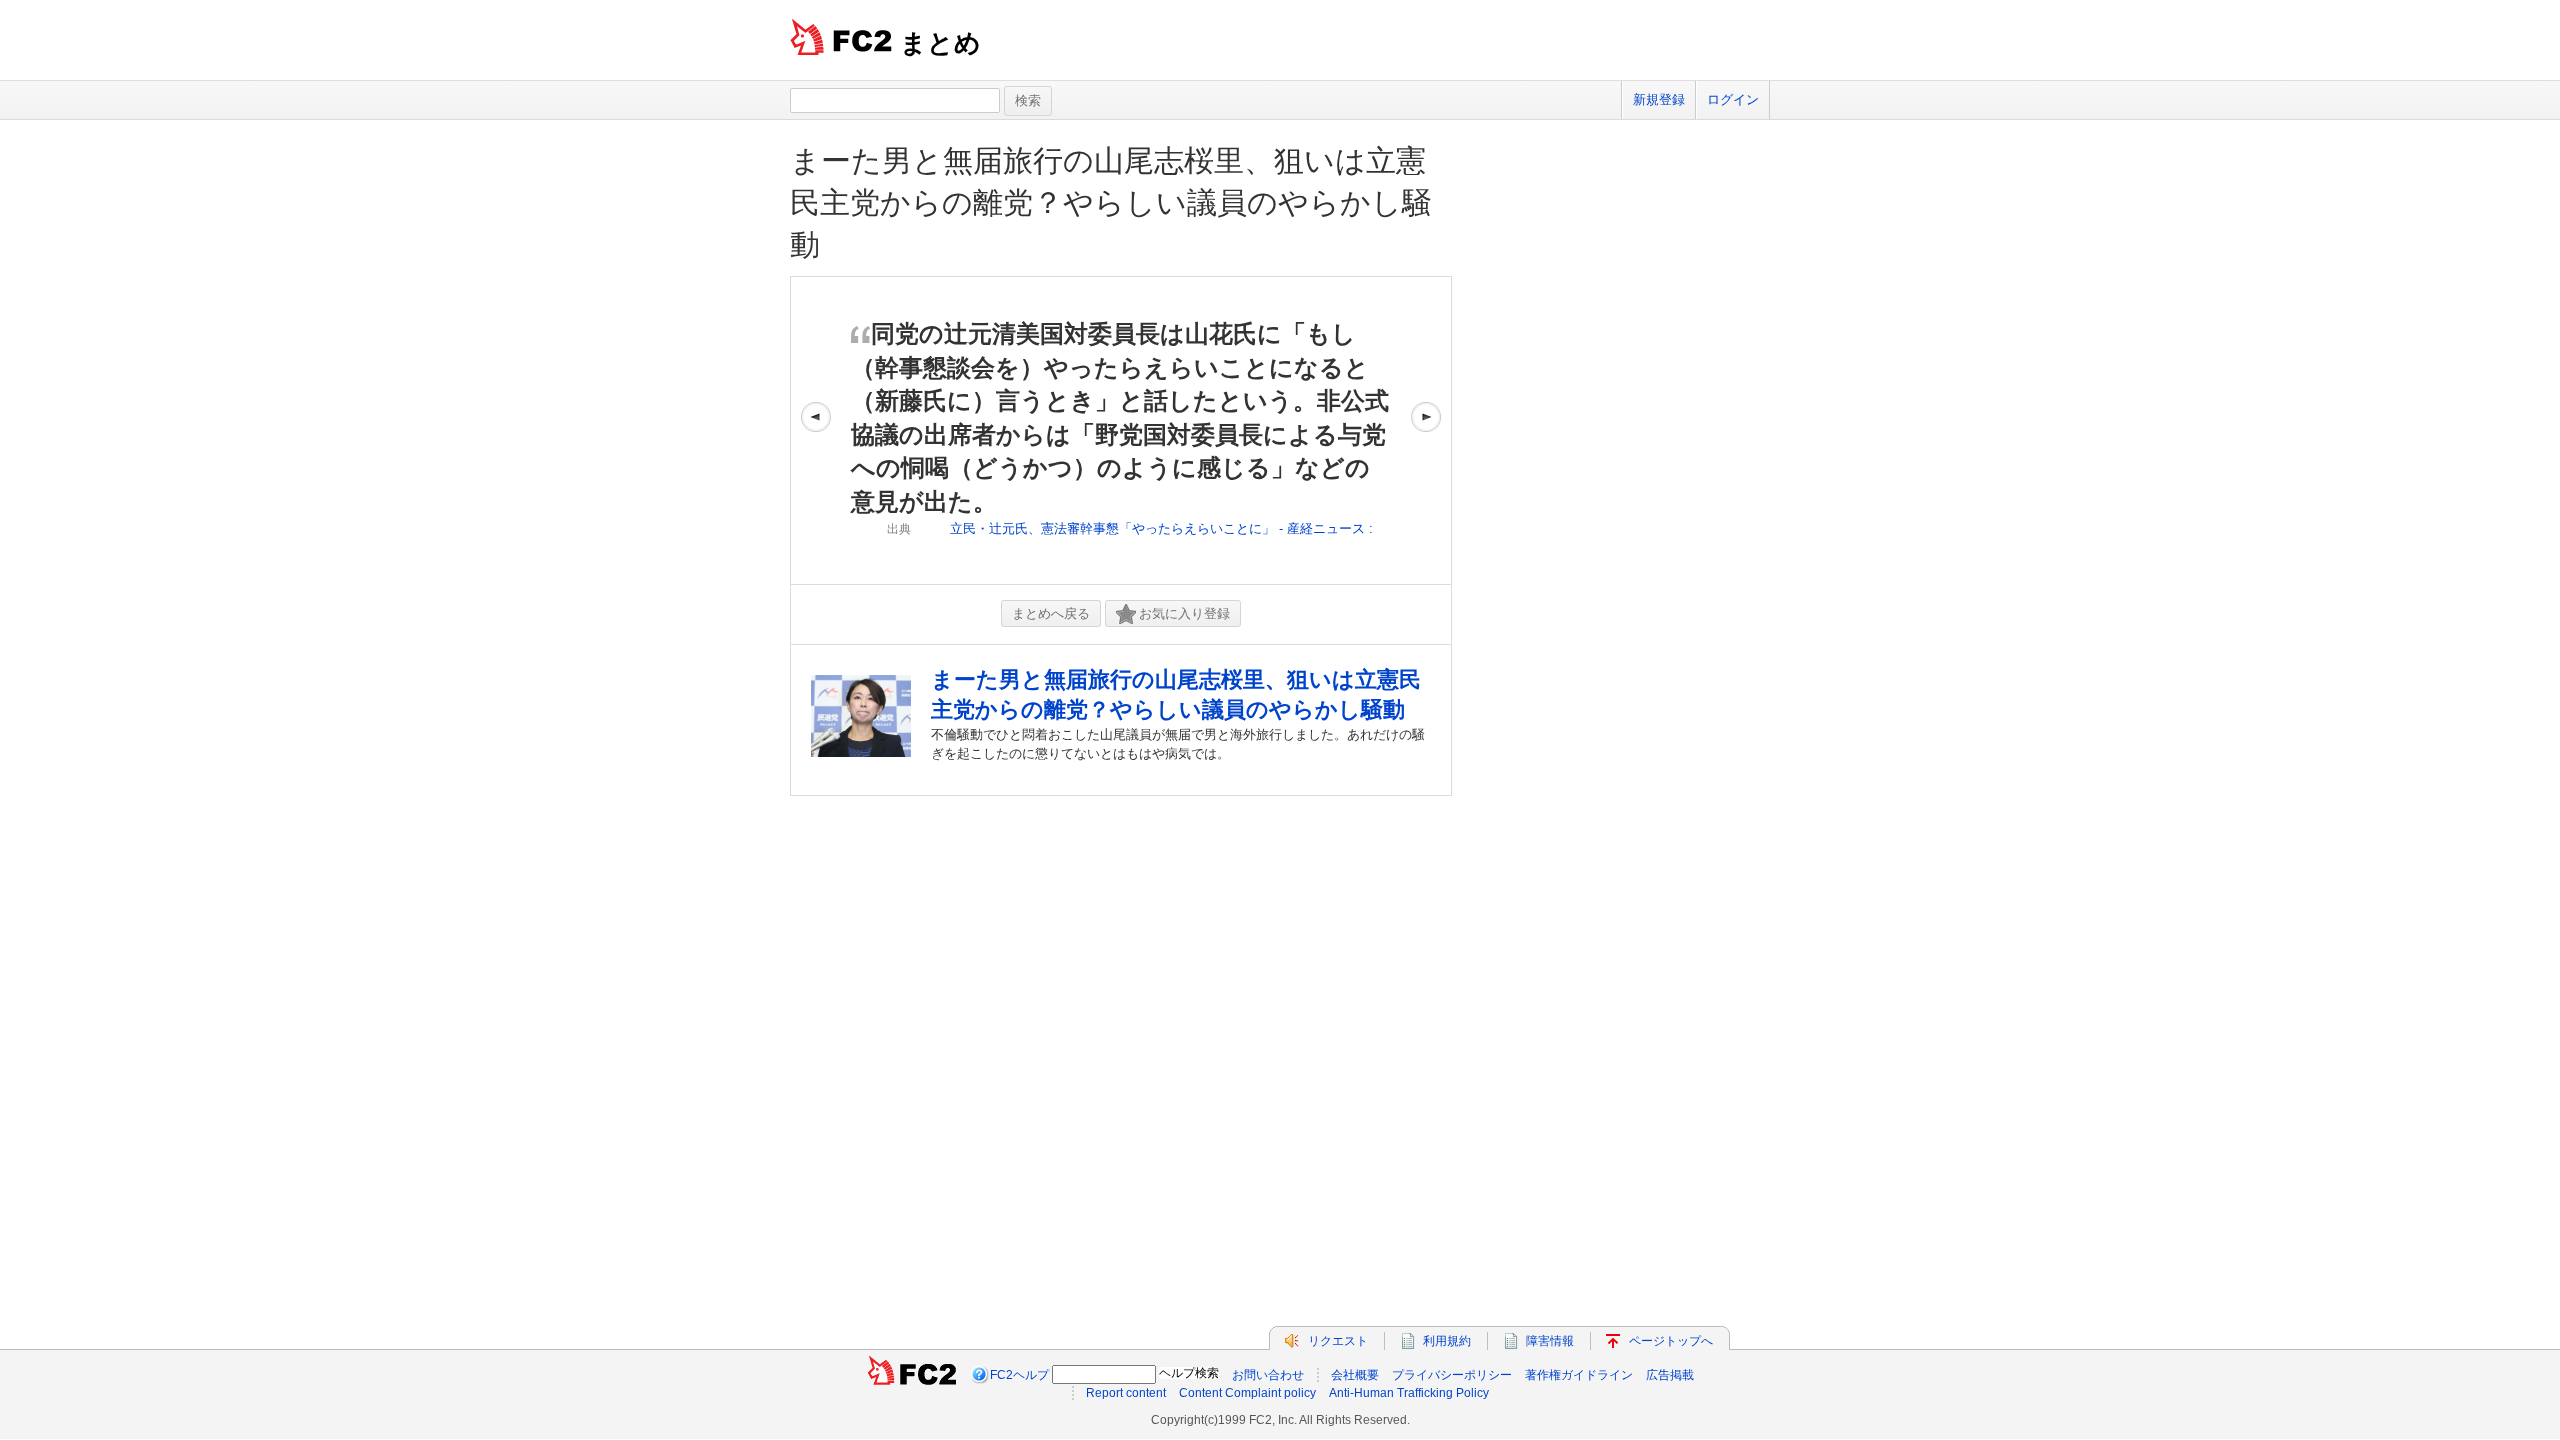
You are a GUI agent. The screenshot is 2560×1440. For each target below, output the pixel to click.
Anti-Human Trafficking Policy (1409, 1393)
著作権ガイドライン (1579, 1375)
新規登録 (1659, 99)
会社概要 (1355, 1375)
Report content (1126, 1393)
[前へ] (816, 430)
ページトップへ (1671, 1341)
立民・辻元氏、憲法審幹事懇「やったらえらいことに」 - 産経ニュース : (1161, 528)
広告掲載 (1670, 1375)
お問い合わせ (1268, 1375)
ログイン (1733, 99)
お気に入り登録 (1184, 613)
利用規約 (1447, 1341)
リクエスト (1338, 1341)
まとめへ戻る (1051, 613)
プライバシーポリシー (1452, 1375)
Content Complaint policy (1247, 1393)
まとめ (940, 43)
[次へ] (1426, 430)
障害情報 (1550, 1341)
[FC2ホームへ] (912, 1375)
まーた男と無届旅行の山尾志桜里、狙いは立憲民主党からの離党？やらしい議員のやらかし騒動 (1111, 202)
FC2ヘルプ (1019, 1375)
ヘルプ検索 (1189, 1373)
